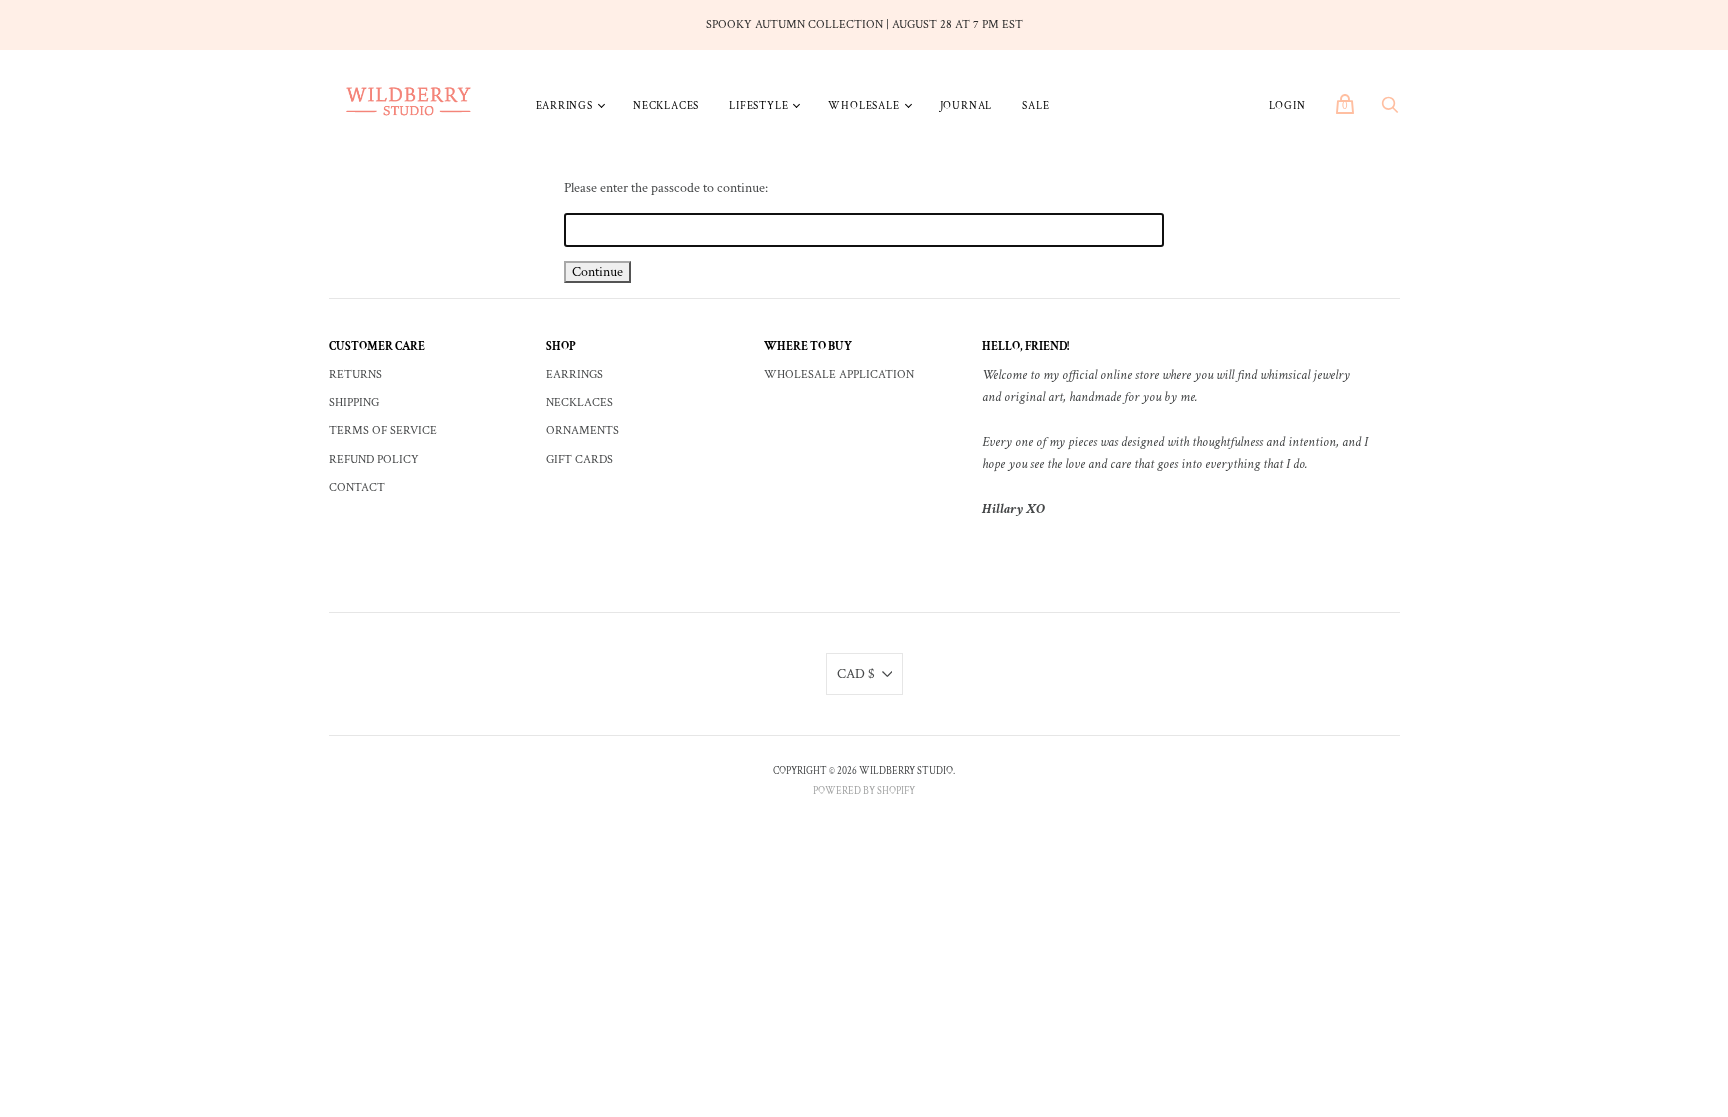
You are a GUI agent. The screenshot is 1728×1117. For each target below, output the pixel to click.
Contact (357, 487)
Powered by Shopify (864, 791)
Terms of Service (383, 430)
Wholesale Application (839, 374)
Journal (966, 106)
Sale (1035, 106)
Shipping (354, 402)
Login (1287, 106)
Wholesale (863, 106)
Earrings (564, 106)
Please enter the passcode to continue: (666, 188)
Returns (355, 374)
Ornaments (582, 430)
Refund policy (374, 459)
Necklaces (666, 106)
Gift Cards (579, 459)
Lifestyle (758, 106)
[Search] (1390, 111)
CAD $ (856, 674)
